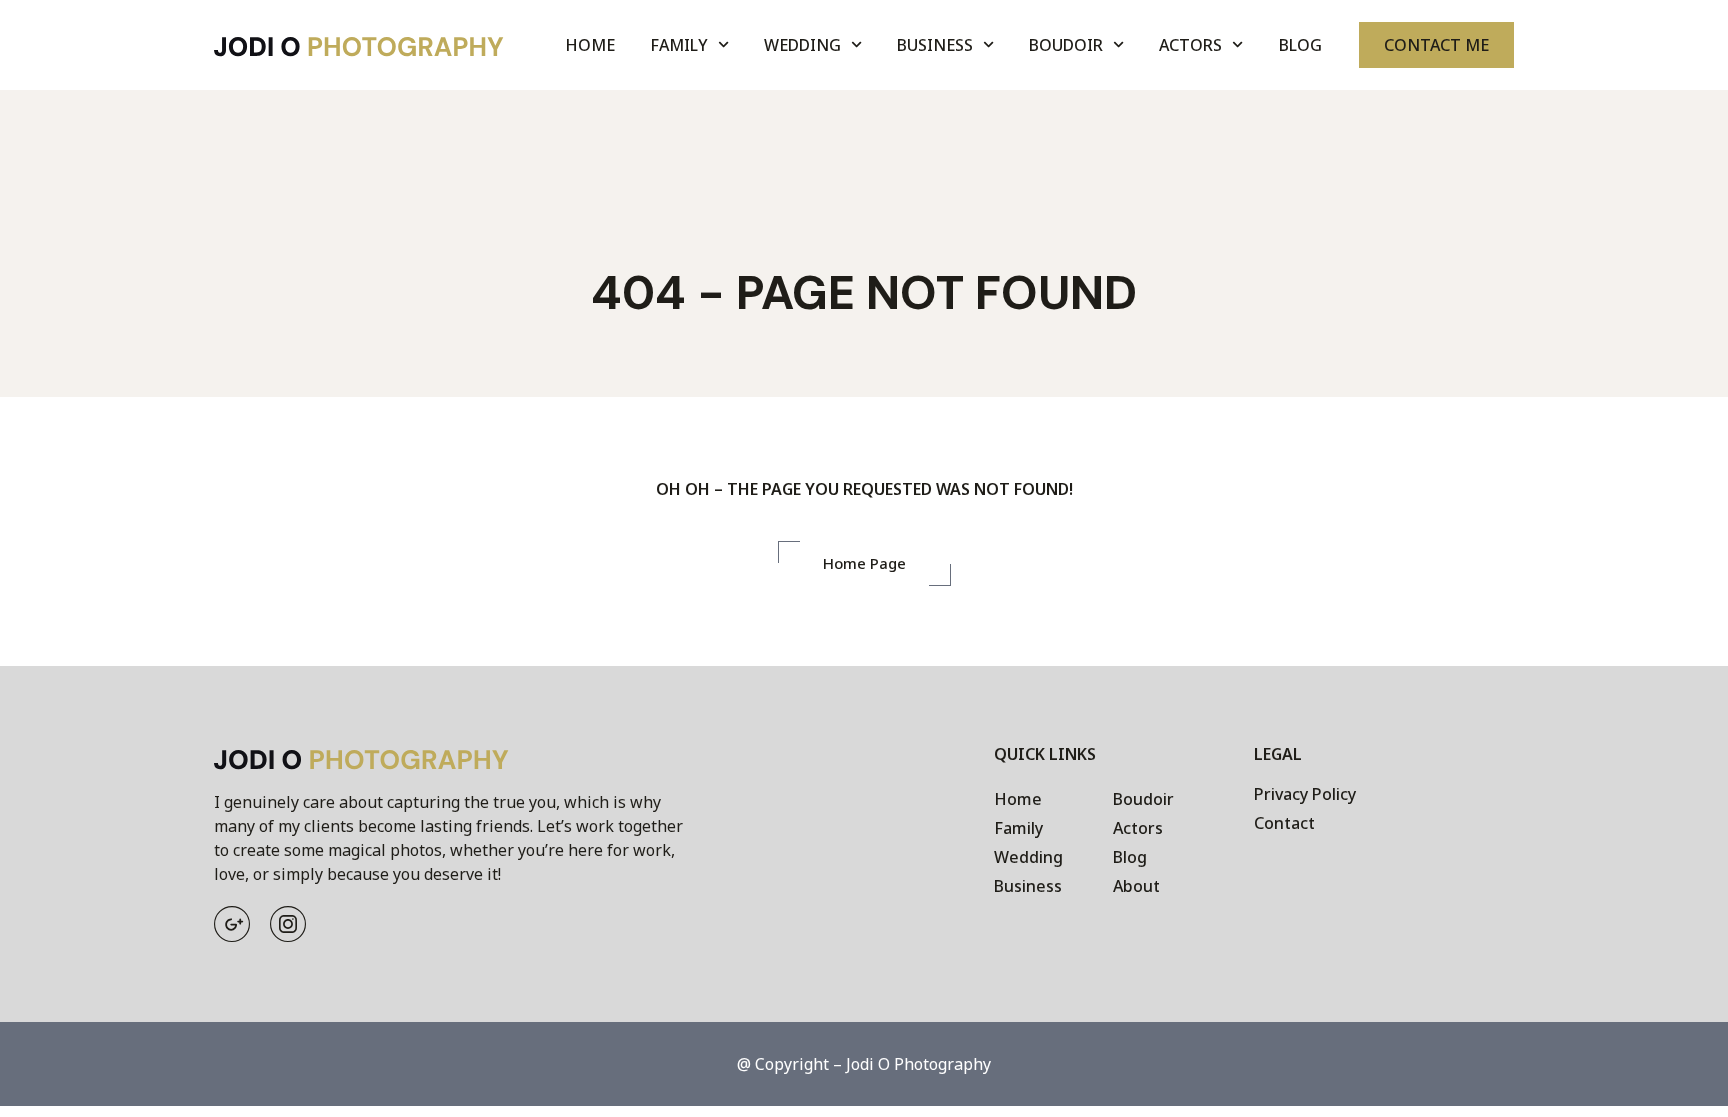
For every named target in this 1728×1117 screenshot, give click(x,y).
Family (679, 45)
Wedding (802, 45)
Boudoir (1066, 45)
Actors (1190, 45)
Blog (1300, 45)
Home (590, 45)
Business (935, 45)
